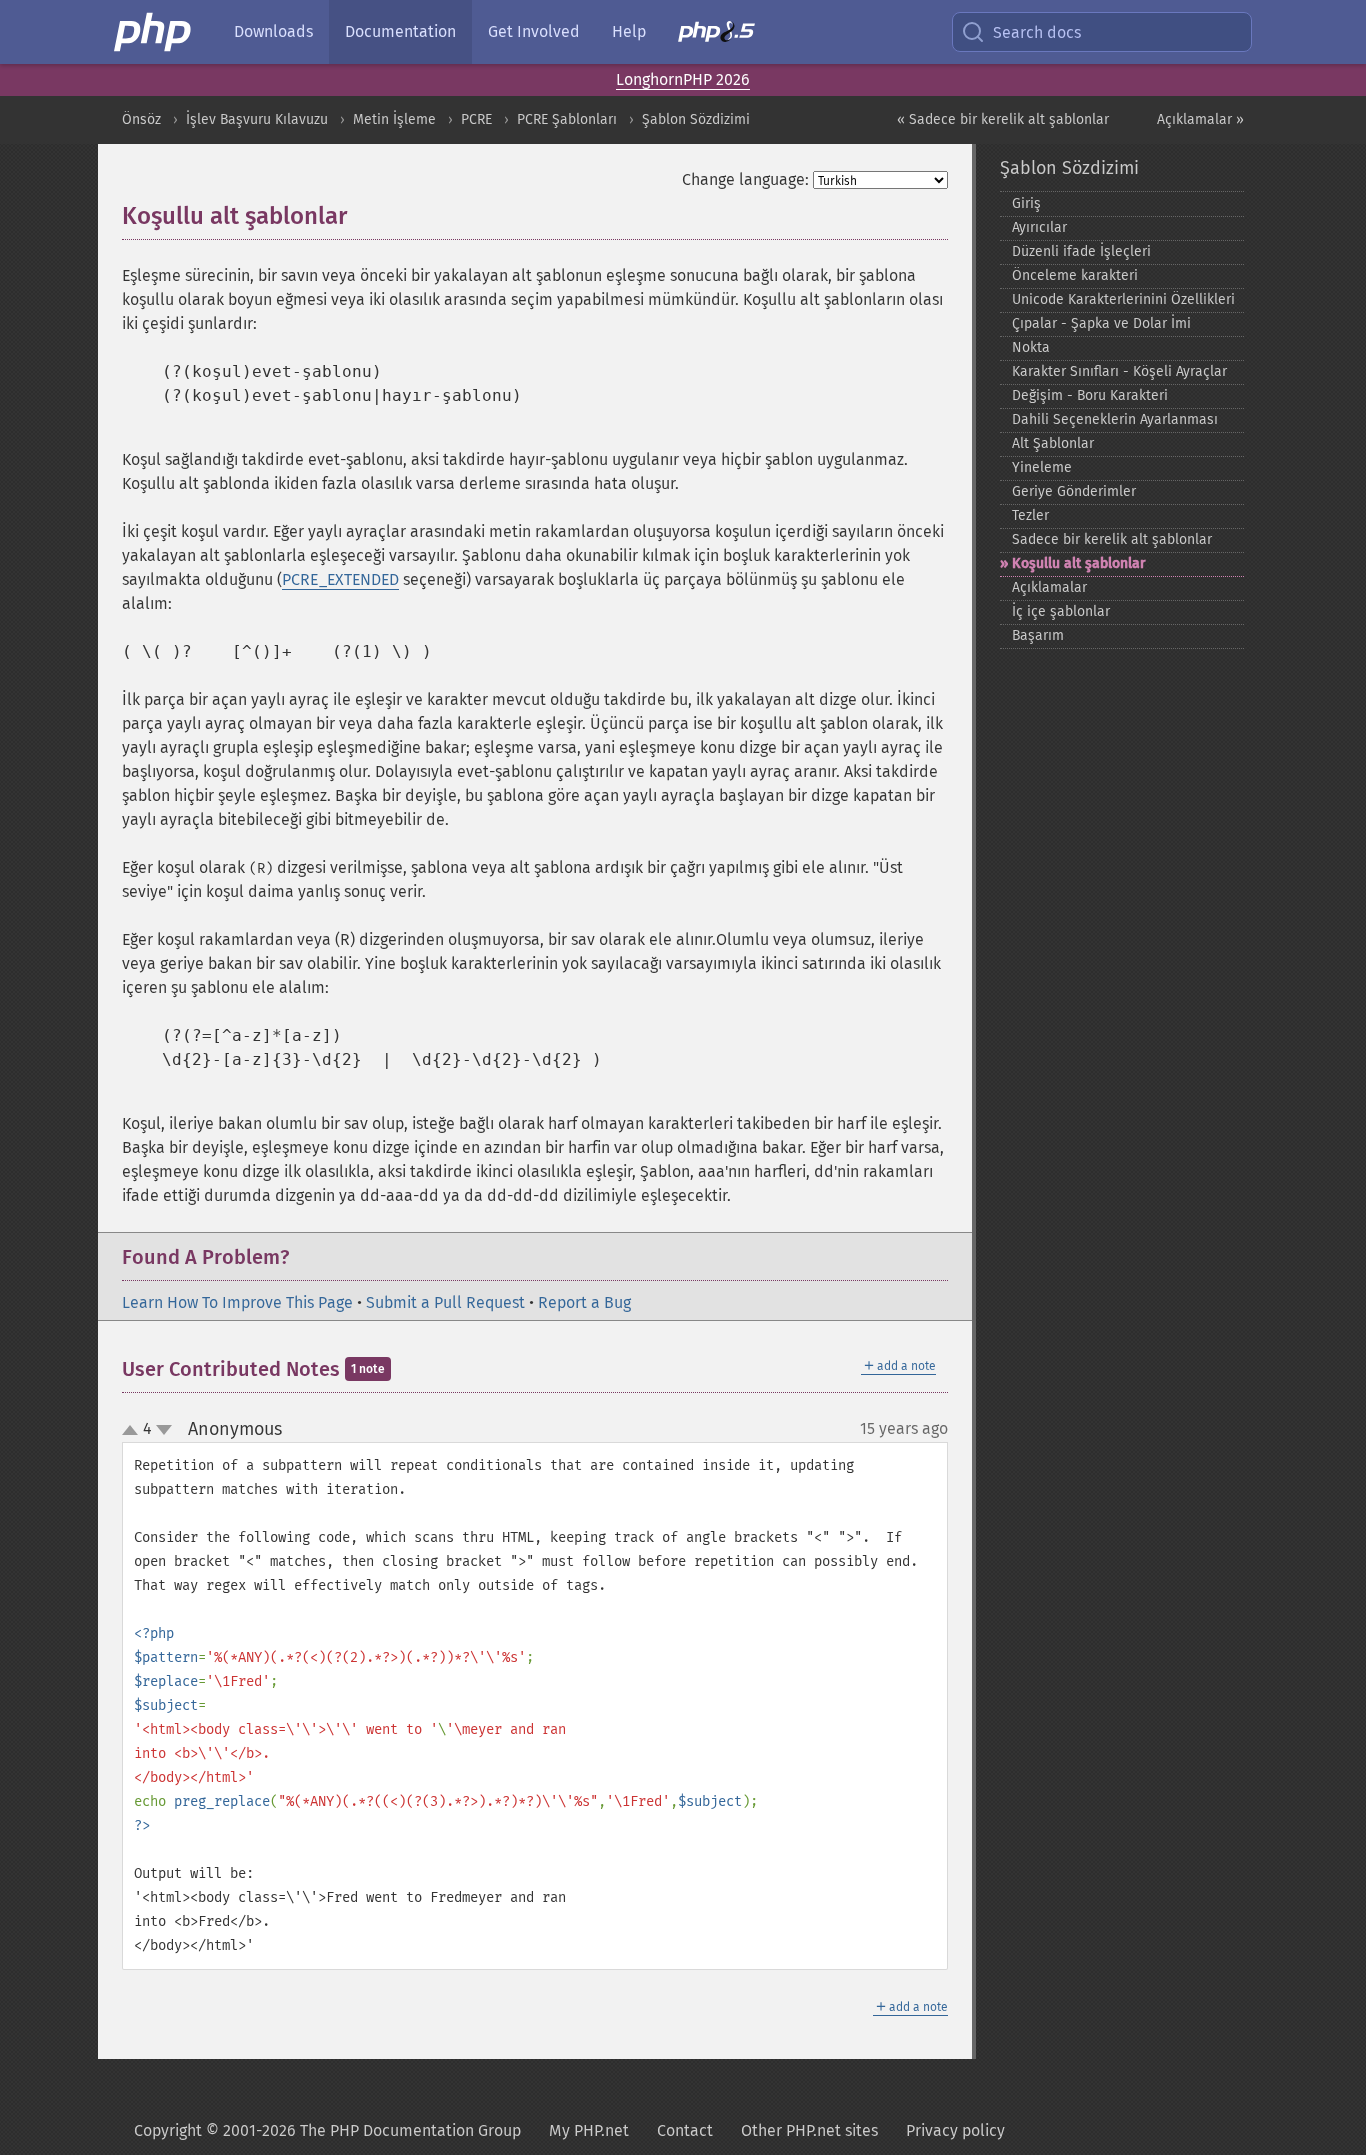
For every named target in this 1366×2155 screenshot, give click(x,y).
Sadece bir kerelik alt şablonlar (1112, 539)
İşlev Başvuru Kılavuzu (257, 119)
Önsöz (141, 119)
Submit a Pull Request (445, 1302)
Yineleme (1042, 467)
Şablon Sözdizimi (696, 119)
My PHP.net (589, 2130)
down (164, 1430)
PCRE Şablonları (567, 119)
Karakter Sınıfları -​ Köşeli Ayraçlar (1119, 371)
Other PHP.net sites (809, 2130)
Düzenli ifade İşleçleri (1081, 251)
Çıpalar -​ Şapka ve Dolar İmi (1101, 323)
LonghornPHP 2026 (683, 79)
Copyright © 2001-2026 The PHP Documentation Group (327, 2130)
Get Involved (534, 31)
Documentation (400, 31)
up (134, 1431)
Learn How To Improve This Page (237, 1302)
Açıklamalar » (1200, 119)
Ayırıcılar (1039, 227)
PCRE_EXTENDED (340, 579)
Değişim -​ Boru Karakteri (1090, 395)
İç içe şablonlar (1061, 611)
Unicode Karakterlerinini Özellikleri (1123, 299)
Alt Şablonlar (1053, 443)
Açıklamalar (1049, 587)
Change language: (745, 179)
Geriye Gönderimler (1074, 491)
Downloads (273, 31)
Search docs (1037, 32)
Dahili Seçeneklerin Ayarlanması (1115, 419)
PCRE (476, 119)
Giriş (1026, 203)
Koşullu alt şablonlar (1079, 563)
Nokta (1031, 347)
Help (629, 31)
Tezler (1030, 515)
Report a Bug (584, 1302)
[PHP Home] (154, 32)
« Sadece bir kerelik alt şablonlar (1003, 119)
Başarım (1038, 635)
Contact (685, 2130)
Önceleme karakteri (1075, 275)
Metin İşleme (394, 119)
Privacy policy (955, 2130)
